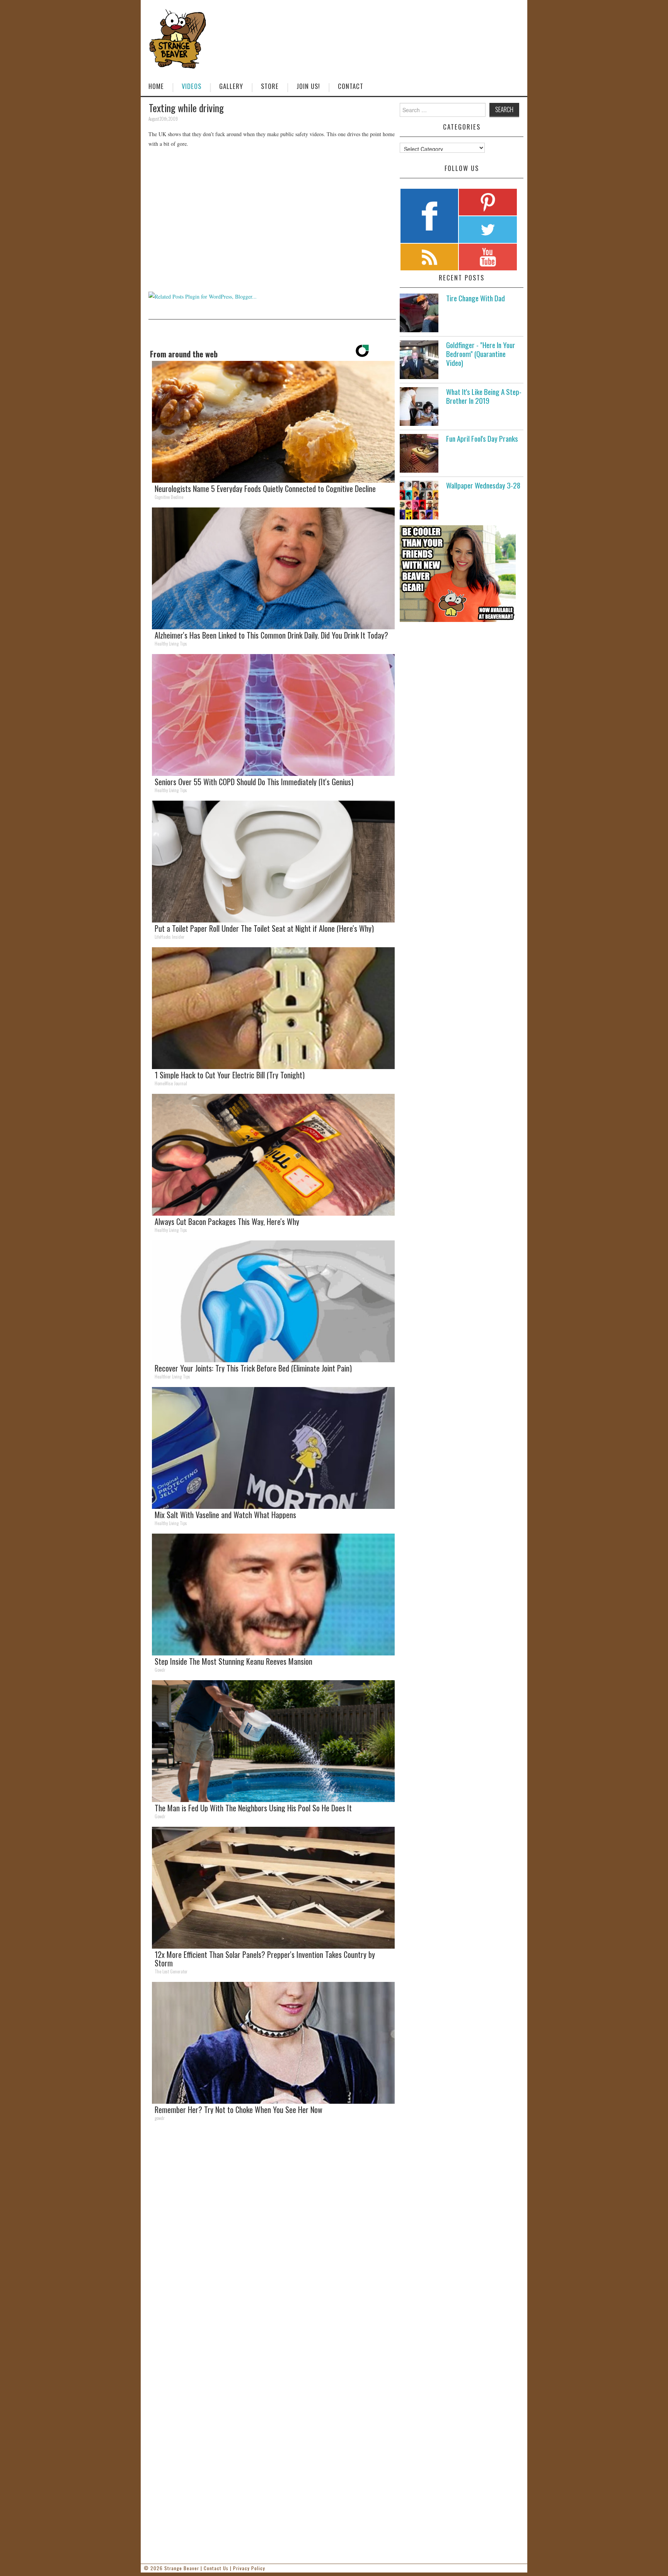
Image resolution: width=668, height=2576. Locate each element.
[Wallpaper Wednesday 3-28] (419, 500)
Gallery (231, 86)
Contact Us (216, 2568)
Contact (351, 86)
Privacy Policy (249, 2568)
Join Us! (308, 86)
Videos (192, 86)
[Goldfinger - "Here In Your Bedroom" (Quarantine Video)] (419, 360)
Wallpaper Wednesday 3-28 (483, 485)
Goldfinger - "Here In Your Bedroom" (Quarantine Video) (481, 354)
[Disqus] (272, 2234)
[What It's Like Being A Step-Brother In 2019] (419, 407)
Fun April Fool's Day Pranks (482, 438)
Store (270, 86)
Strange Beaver (182, 2568)
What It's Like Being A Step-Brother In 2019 (484, 396)
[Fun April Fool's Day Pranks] (419, 453)
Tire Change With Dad (475, 298)
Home (156, 86)
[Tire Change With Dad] (419, 313)
